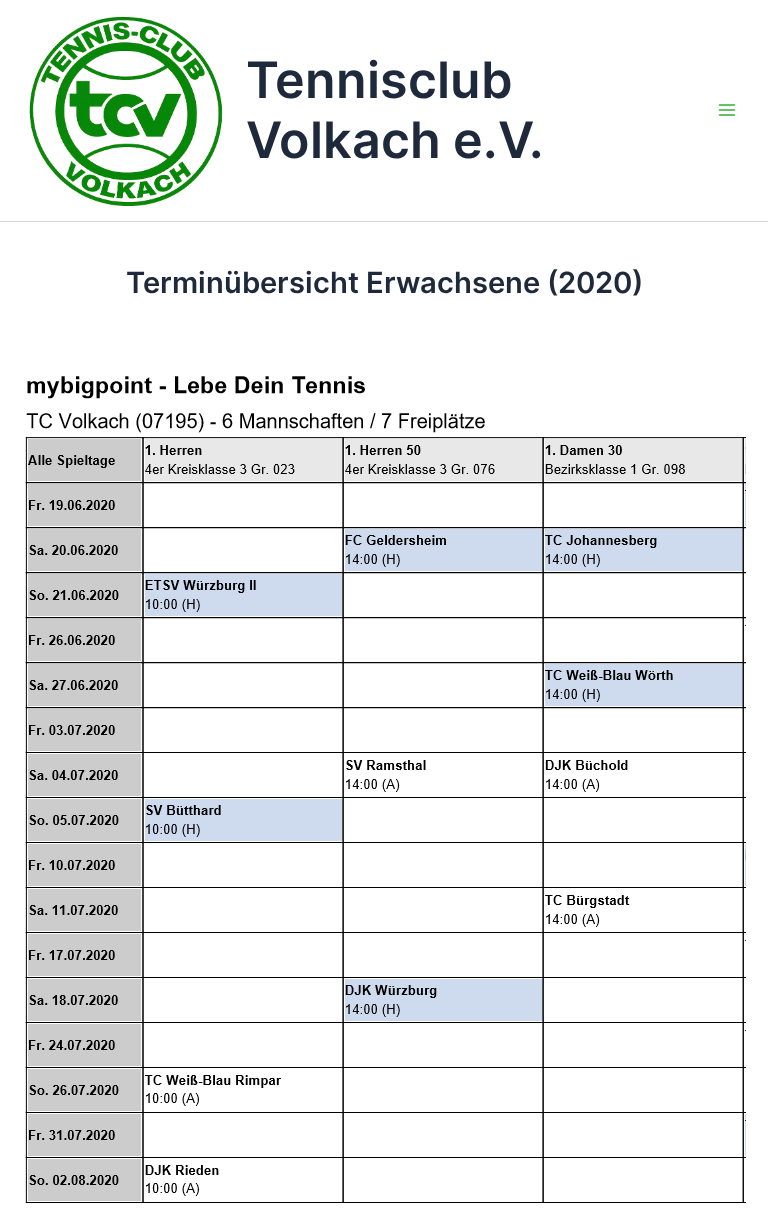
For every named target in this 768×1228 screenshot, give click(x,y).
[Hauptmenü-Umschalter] (727, 110)
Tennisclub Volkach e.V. (395, 109)
